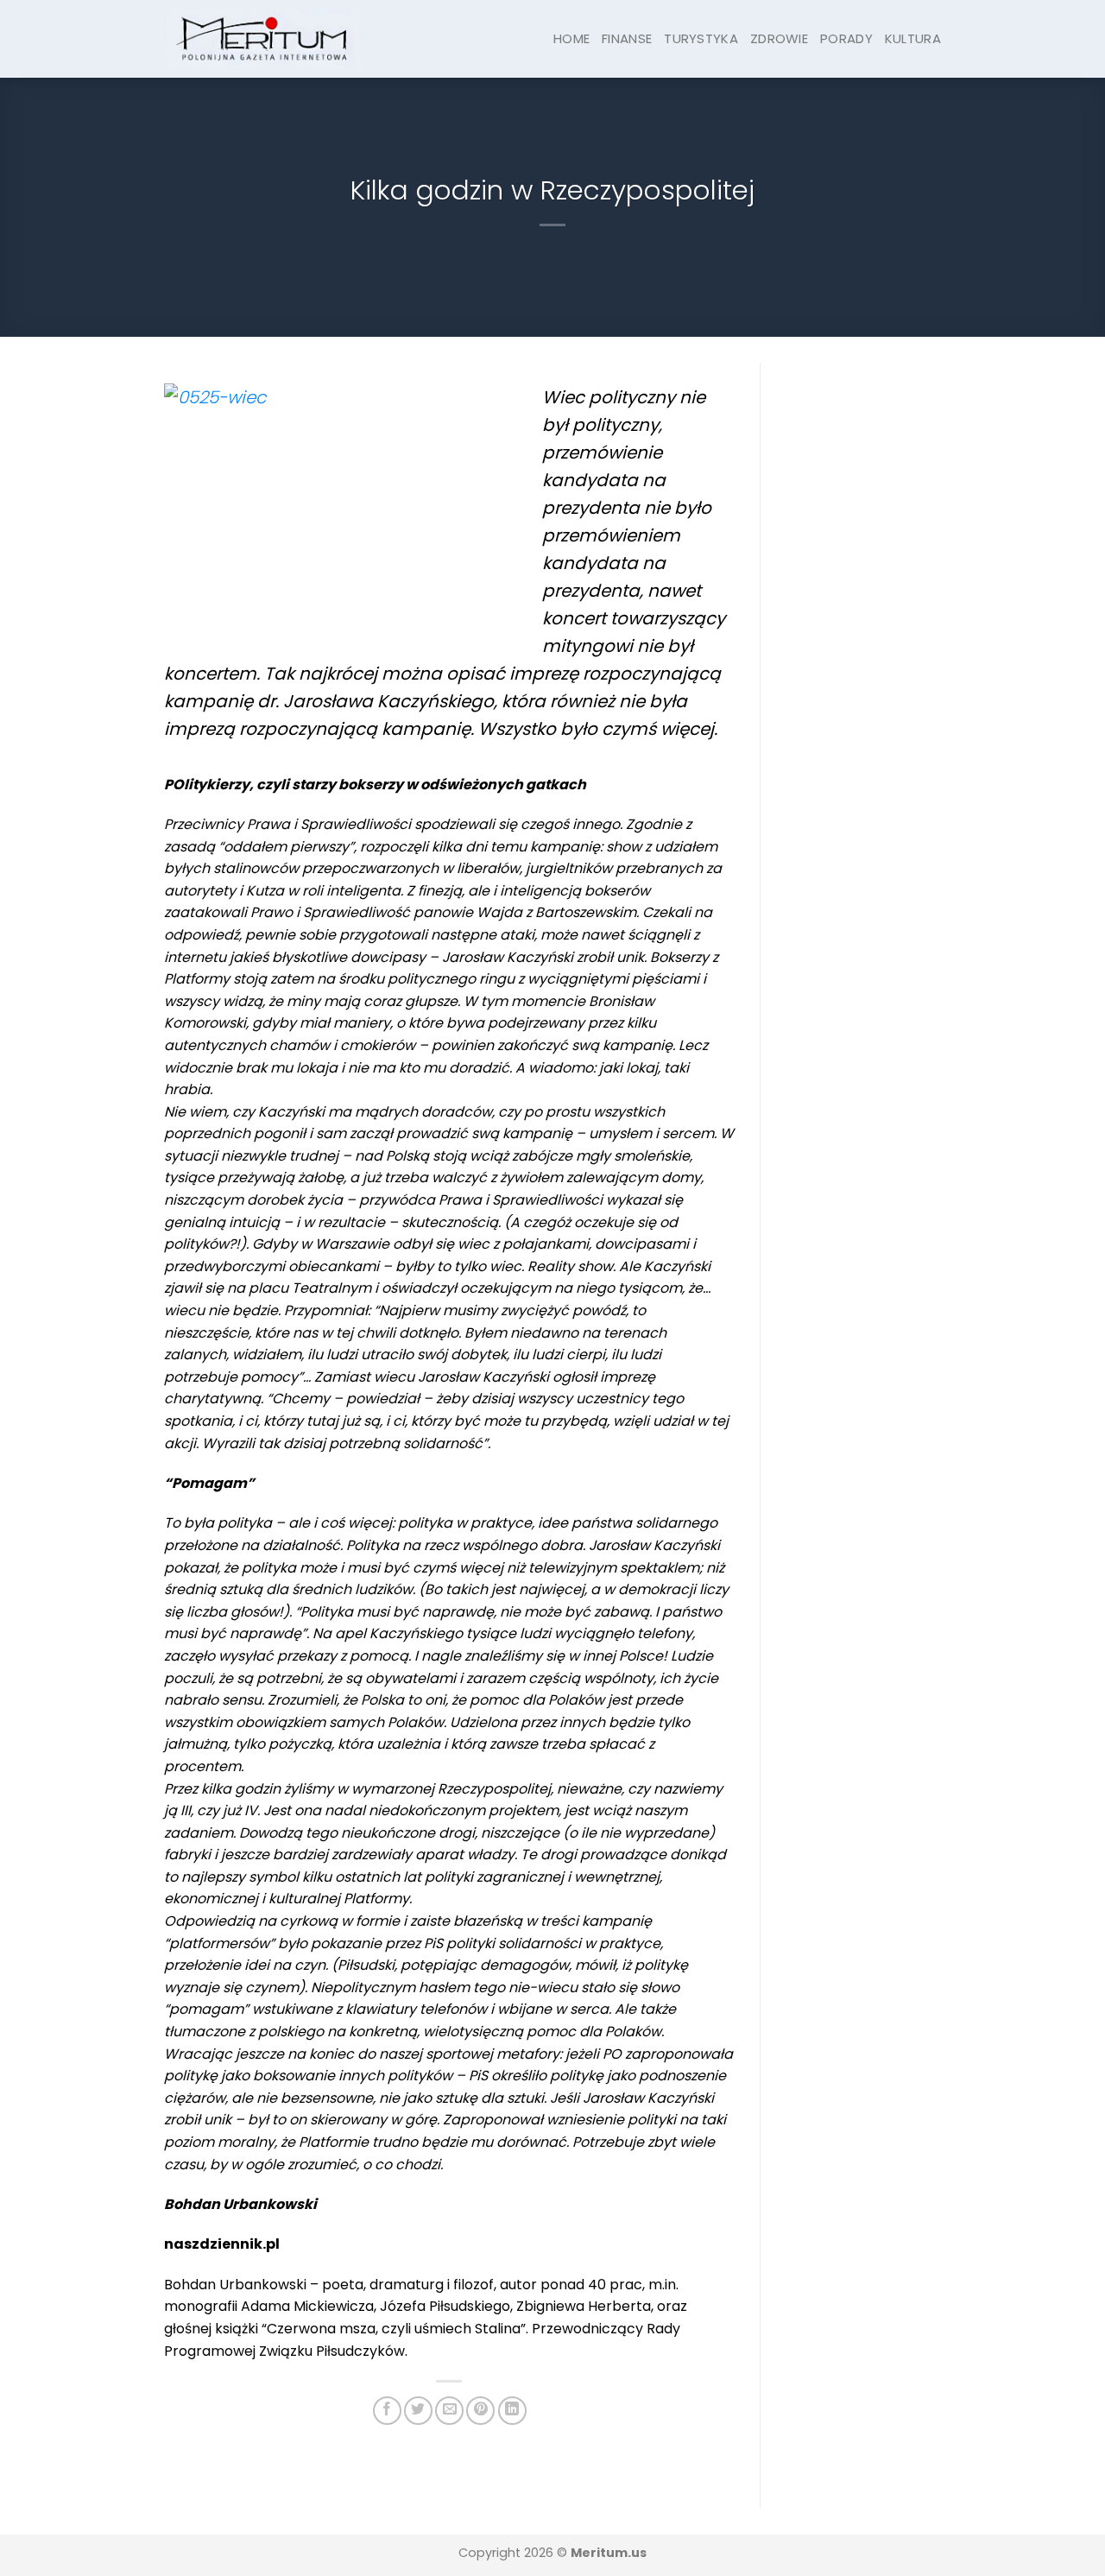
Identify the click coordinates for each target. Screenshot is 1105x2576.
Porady (846, 38)
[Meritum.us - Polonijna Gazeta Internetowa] (263, 38)
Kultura (913, 38)
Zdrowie (779, 38)
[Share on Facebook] (387, 2411)
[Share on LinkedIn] (512, 2411)
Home (571, 38)
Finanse (627, 38)
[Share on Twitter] (418, 2411)
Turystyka (701, 38)
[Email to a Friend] (449, 2411)
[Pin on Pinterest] (480, 2411)
